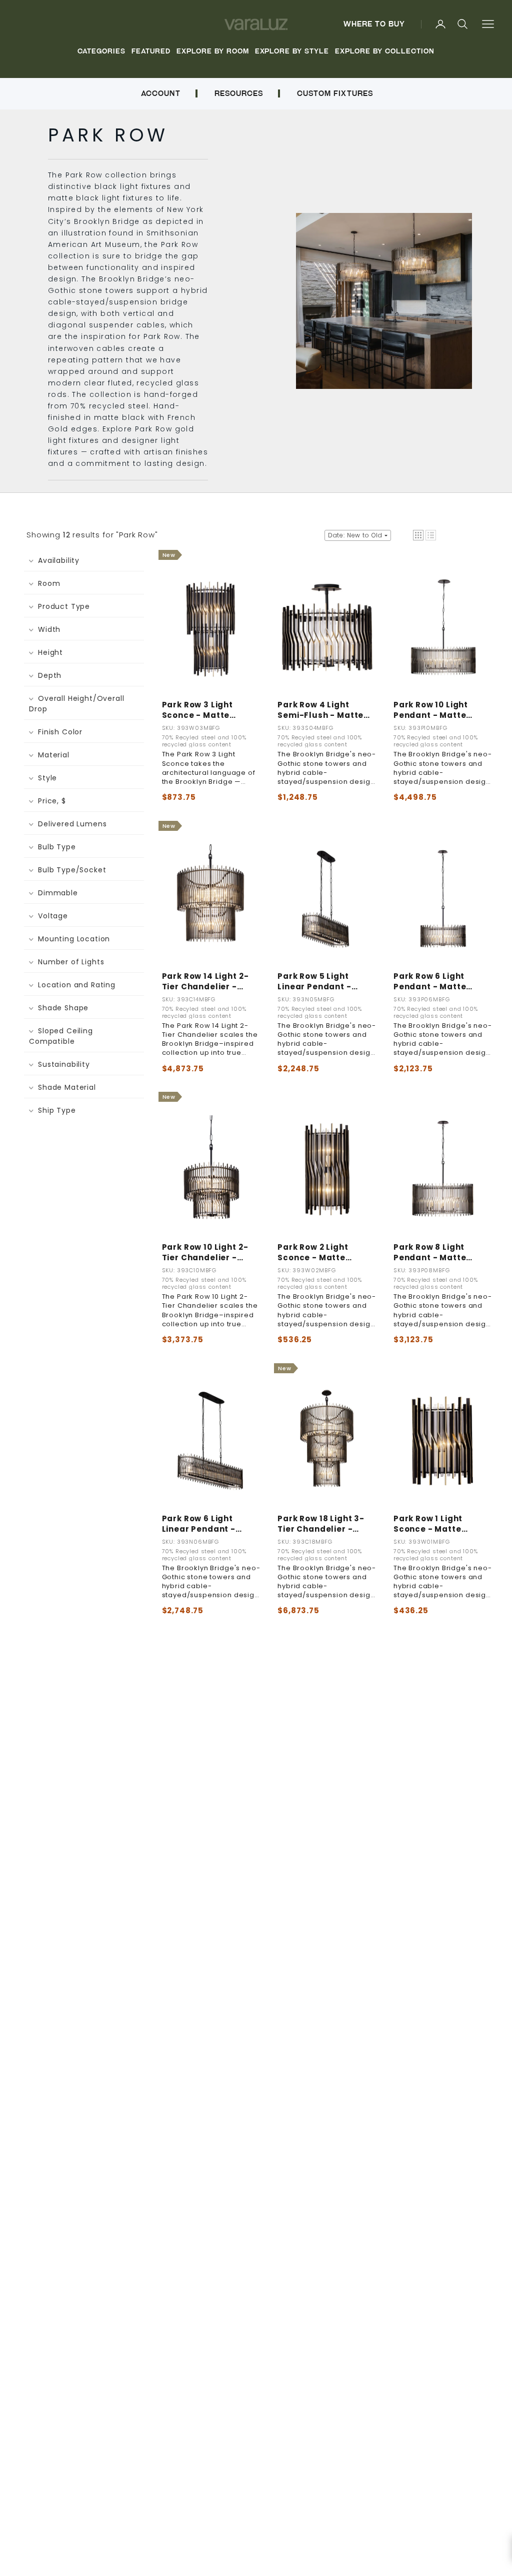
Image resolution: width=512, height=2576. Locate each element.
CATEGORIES (101, 51)
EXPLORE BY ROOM (213, 51)
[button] (418, 535)
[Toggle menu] (488, 24)
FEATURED (151, 51)
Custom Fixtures (335, 93)
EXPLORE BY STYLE (292, 51)
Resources (239, 93)
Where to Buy (374, 24)
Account (160, 93)
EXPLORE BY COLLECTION (384, 51)
